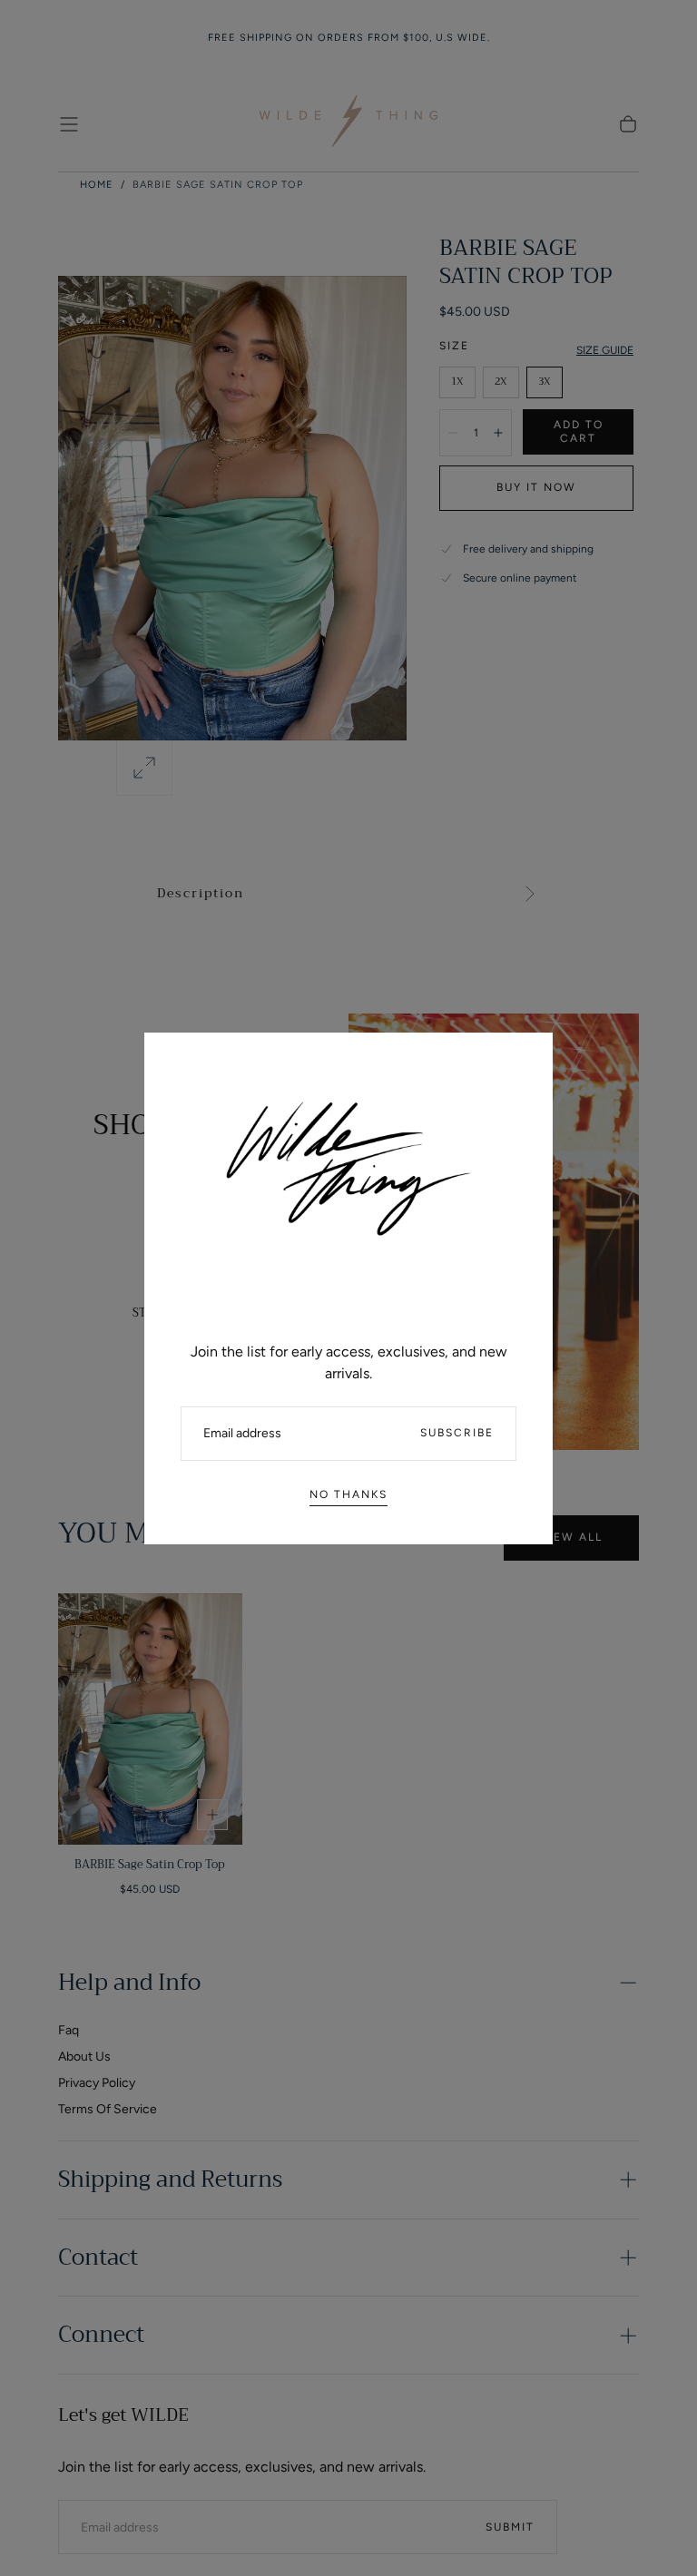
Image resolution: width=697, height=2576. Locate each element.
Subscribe (457, 1433)
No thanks (348, 1494)
